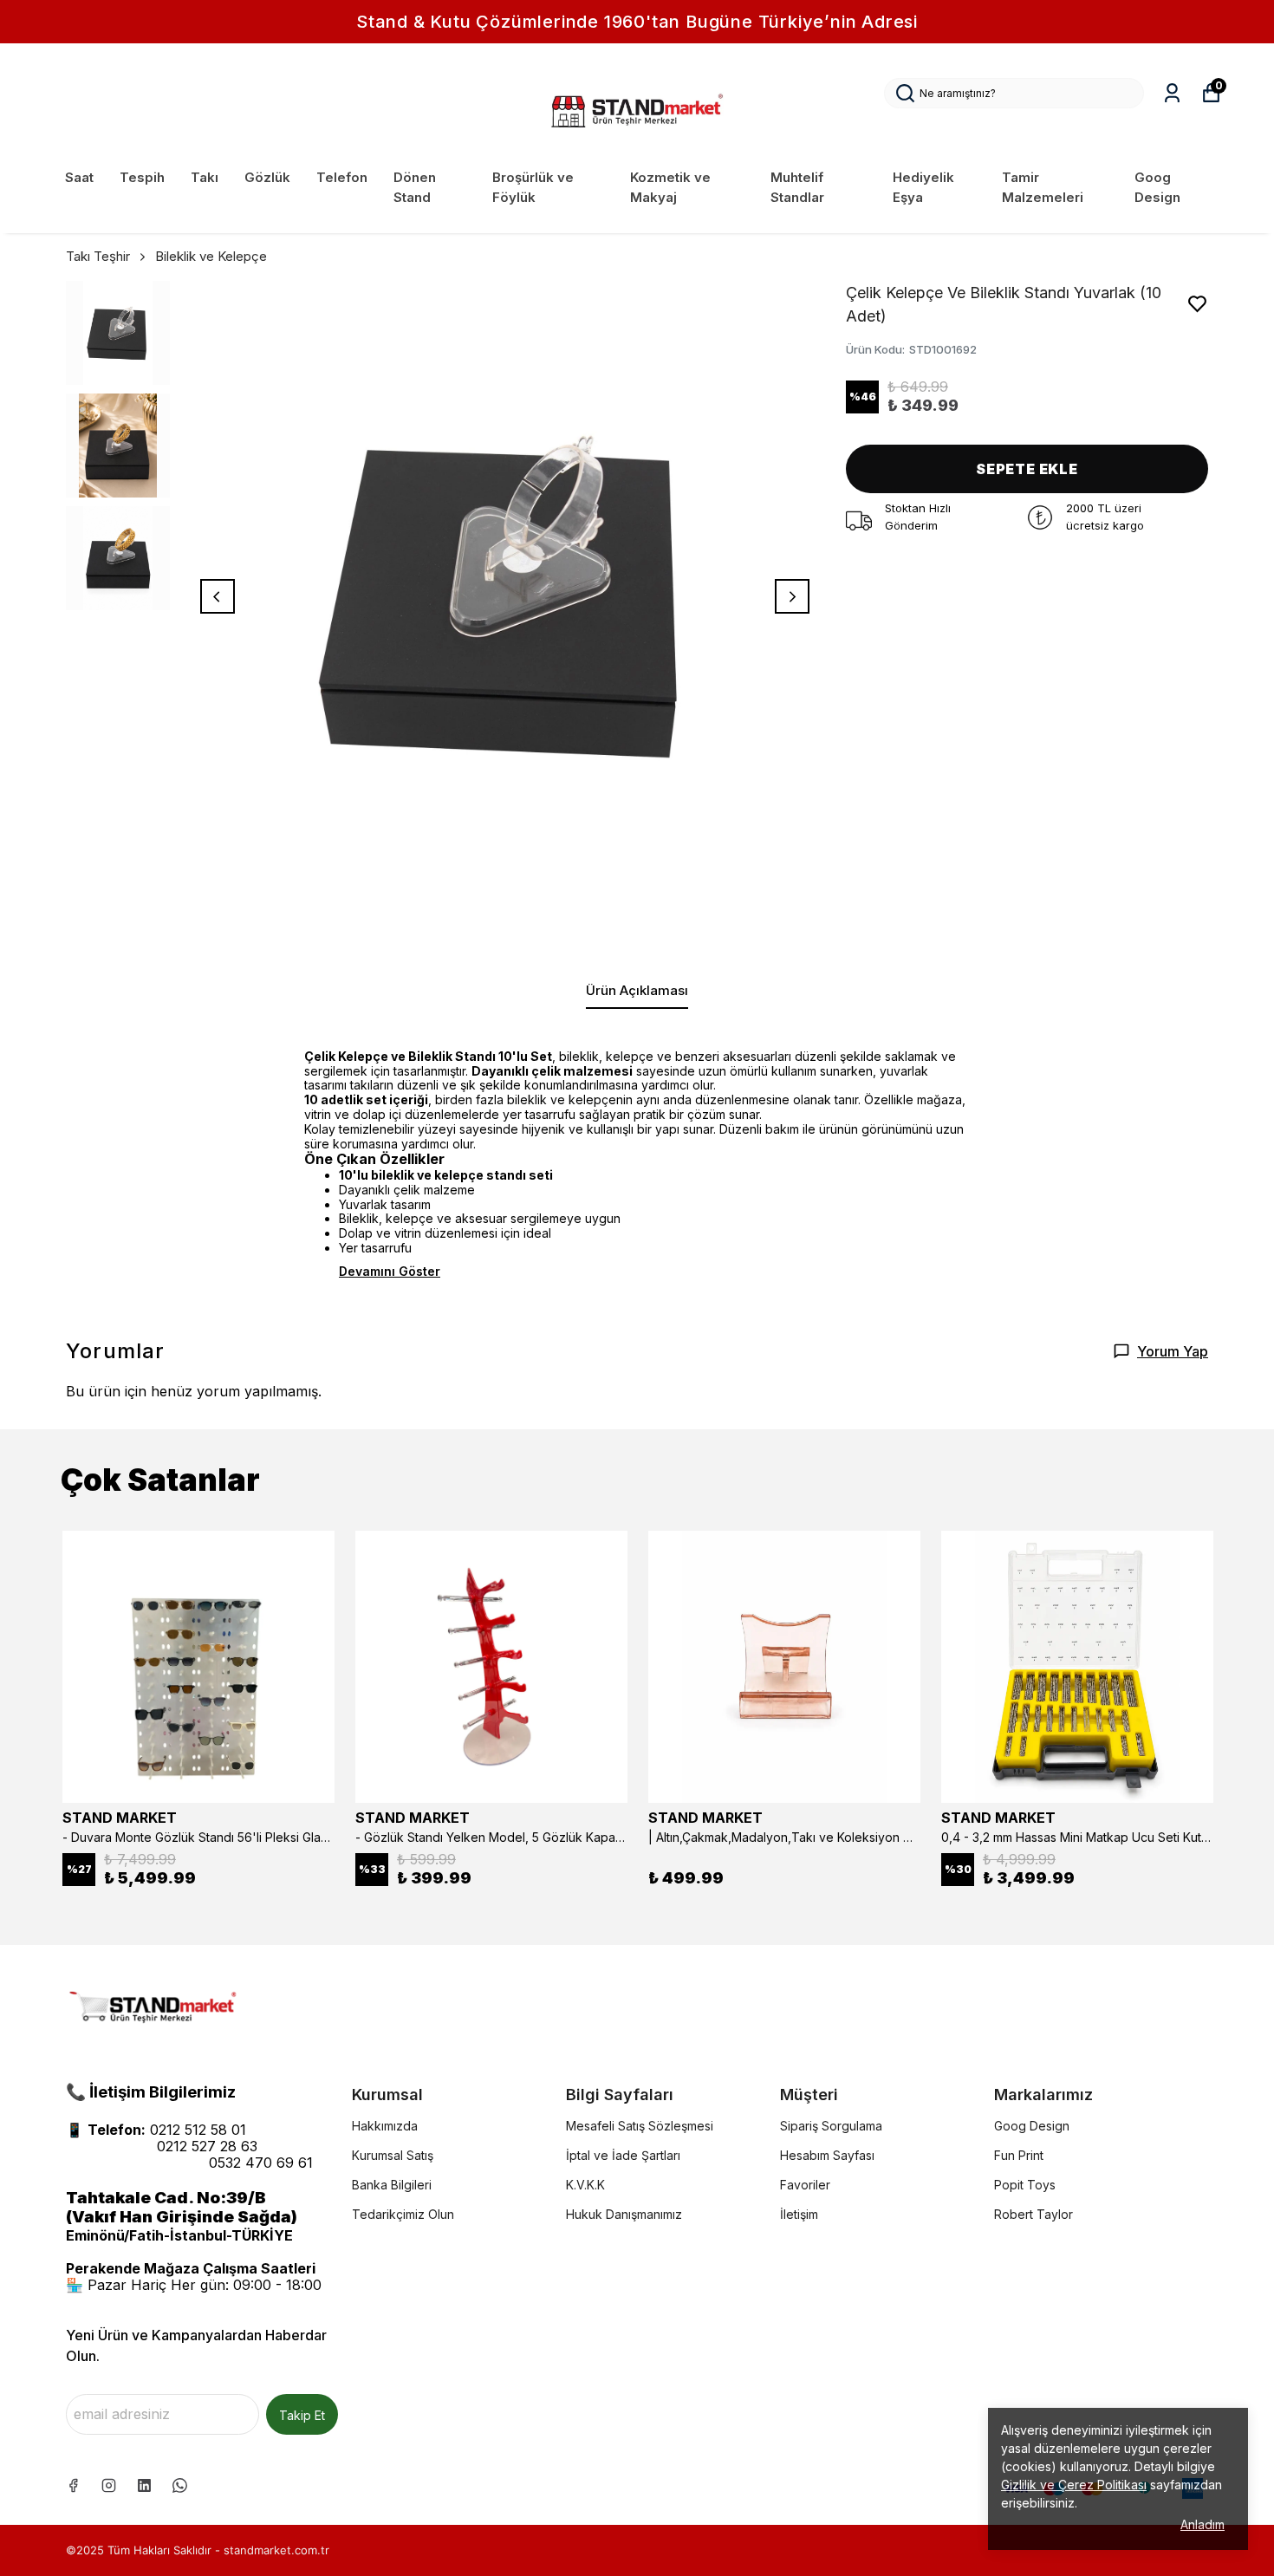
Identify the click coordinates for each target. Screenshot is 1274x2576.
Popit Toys (1025, 2185)
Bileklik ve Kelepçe (211, 256)
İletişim (799, 2214)
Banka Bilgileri (392, 2185)
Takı (205, 177)
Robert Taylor (1033, 2214)
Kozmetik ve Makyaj (670, 187)
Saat (79, 177)
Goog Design (1157, 187)
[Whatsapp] (180, 2485)
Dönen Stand (415, 187)
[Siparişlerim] (1172, 93)
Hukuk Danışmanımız (624, 2214)
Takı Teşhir (98, 256)
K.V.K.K (585, 2185)
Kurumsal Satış (393, 2155)
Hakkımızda (385, 2126)
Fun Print (1019, 2155)
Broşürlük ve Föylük (533, 187)
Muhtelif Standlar (797, 187)
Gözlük (267, 177)
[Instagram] (109, 2485)
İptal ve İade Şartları (623, 2155)
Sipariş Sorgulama (831, 2126)
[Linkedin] (144, 2485)
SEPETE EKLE (1027, 469)
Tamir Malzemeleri (1043, 187)
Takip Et (302, 2415)
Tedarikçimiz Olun (403, 2214)
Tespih (142, 177)
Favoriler (805, 2185)
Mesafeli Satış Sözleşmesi (640, 2126)
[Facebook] (73, 2485)
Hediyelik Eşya (923, 187)
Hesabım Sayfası (827, 2155)
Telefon (342, 177)
